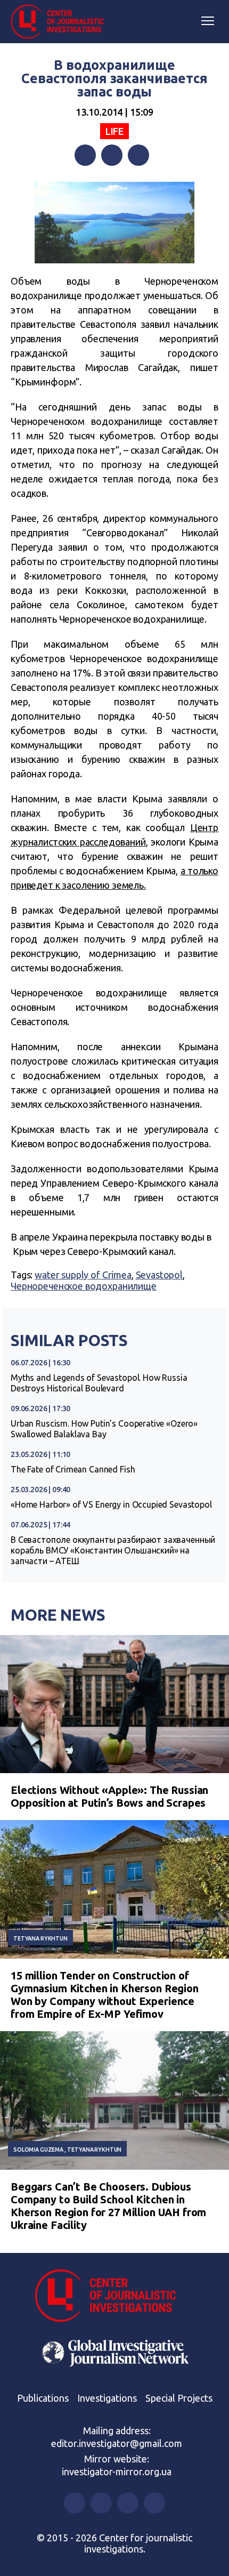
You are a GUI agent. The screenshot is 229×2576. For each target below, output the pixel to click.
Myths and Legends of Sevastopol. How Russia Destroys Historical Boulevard (99, 1383)
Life (114, 131)
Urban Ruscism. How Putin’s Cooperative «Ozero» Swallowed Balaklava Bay (104, 1429)
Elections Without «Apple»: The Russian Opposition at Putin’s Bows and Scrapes (109, 1796)
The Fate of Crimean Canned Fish (73, 1469)
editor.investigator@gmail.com (117, 2443)
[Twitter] (112, 155)
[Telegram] (138, 155)
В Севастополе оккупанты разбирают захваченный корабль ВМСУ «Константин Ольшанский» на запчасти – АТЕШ (113, 1550)
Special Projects (179, 2398)
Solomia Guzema (38, 2150)
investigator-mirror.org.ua (117, 2472)
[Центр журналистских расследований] (61, 22)
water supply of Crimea (83, 1275)
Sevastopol (160, 1275)
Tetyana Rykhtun (40, 1938)
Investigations (107, 2398)
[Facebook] (85, 155)
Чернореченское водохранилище (84, 1286)
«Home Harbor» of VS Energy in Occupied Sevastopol (111, 1504)
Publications (43, 2398)
